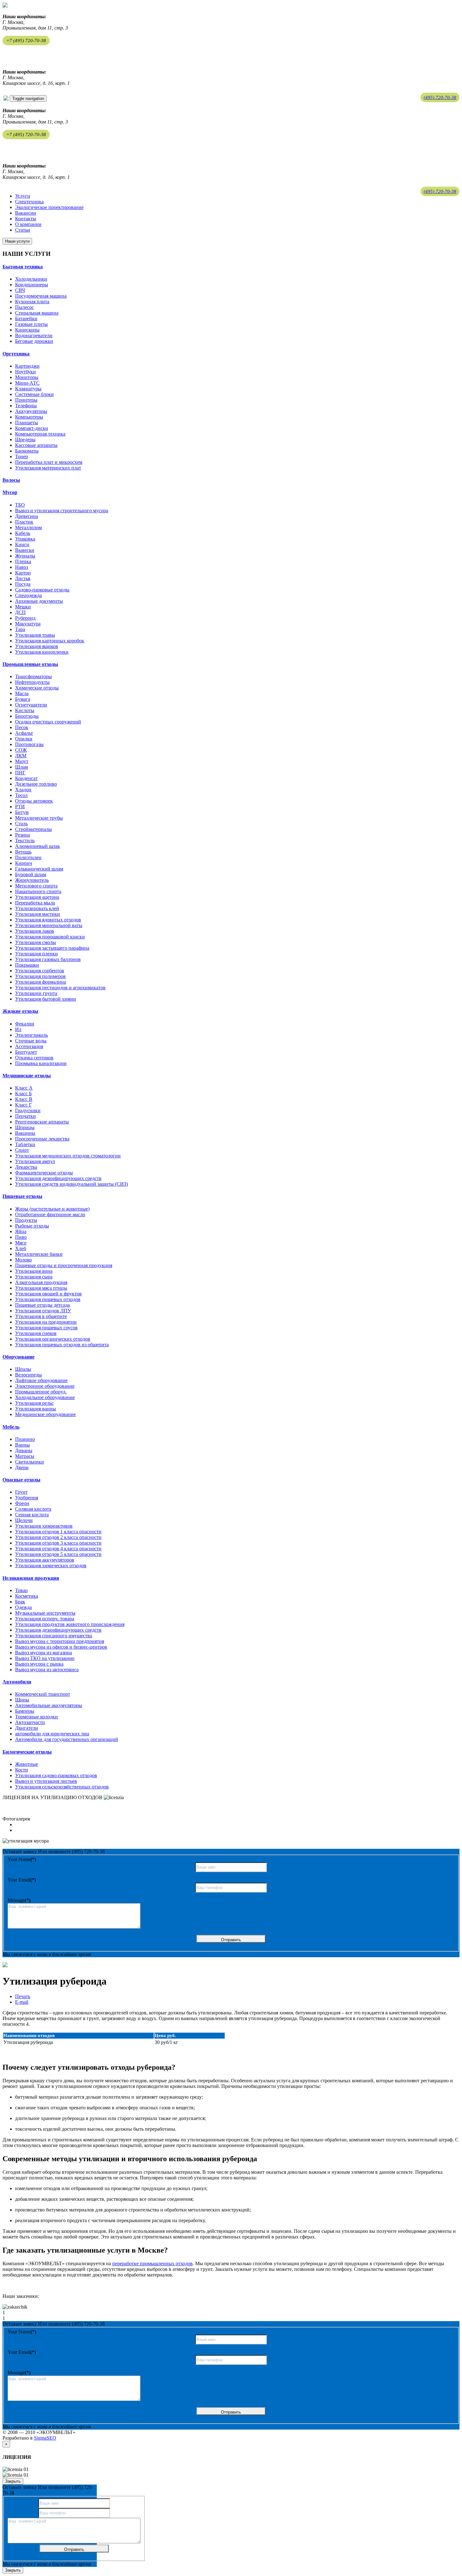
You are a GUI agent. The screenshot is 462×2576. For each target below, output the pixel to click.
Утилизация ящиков (37, 646)
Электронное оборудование (45, 1386)
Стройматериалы (33, 829)
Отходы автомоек (34, 801)
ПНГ (20, 773)
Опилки (24, 739)
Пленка (23, 561)
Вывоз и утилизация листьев (46, 1781)
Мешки (23, 607)
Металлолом (28, 527)
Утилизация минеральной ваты (49, 925)
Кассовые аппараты (36, 445)
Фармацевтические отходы (44, 1173)
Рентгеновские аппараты (42, 1122)
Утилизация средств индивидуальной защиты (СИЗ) (71, 1184)
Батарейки (26, 319)
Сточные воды (31, 1041)
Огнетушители (31, 705)
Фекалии (25, 1024)
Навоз (22, 567)
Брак (20, 1602)
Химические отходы (37, 688)
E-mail (22, 2002)
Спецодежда (28, 595)
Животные (27, 1764)
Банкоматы (27, 451)
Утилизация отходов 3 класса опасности (58, 1543)
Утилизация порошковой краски (50, 937)
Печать (23, 1996)
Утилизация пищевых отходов (48, 1299)
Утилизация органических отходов (53, 1339)
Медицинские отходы (27, 1076)
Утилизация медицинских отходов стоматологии (68, 1156)
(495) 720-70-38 (440, 97)
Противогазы (29, 744)
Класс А (24, 1088)
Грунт (21, 1492)
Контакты (26, 219)
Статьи (23, 230)
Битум (22, 812)
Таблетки (25, 1144)
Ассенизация (29, 1046)
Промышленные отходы (30, 664)
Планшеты (27, 423)
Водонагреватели (34, 335)
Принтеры (26, 400)
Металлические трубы (39, 818)
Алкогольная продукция (41, 1282)
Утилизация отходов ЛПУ (43, 1311)
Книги (22, 544)
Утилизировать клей (37, 908)
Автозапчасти (30, 1722)
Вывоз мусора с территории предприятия (60, 1641)
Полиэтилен (28, 857)
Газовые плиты (31, 324)
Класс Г (23, 1105)
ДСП (20, 612)
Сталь (21, 824)
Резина (22, 835)
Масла (22, 693)
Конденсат (26, 778)
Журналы (25, 556)
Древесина (27, 516)
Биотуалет (26, 1052)
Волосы (11, 480)
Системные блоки (34, 394)
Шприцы (25, 1127)
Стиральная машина (37, 313)
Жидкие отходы (20, 1011)
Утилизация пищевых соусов (46, 1328)
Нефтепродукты (32, 682)
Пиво (21, 1237)
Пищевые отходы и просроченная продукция (64, 1265)
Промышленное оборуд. (41, 1392)
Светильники (30, 1462)
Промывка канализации (41, 1063)
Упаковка (25, 539)
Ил (18, 1029)
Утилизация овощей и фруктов (48, 1294)
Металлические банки (39, 1254)
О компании (28, 224)
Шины (22, 1700)
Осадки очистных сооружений (48, 722)
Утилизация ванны (36, 1409)
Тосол (21, 795)
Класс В (24, 1099)
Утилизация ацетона (37, 897)
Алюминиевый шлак (38, 846)
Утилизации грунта (36, 993)
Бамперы (25, 1711)
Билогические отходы (27, 1752)
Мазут (22, 761)
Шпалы (23, 1369)
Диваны (24, 1450)
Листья (23, 578)
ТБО (20, 505)
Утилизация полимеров (40, 976)
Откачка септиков (34, 1058)
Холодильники (31, 279)
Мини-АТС (27, 383)
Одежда (23, 1607)
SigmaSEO (45, 2438)
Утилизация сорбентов (40, 971)
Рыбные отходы (32, 1226)
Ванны (22, 1445)
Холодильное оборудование (45, 1397)
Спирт (22, 1150)
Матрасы (25, 1456)
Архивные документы (39, 601)
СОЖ (21, 750)
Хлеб (21, 1248)
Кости (22, 1770)
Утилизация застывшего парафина (52, 948)
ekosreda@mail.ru (21, 53)
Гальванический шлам (39, 869)
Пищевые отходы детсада (42, 1305)
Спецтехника (29, 202)
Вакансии (26, 213)
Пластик (24, 522)
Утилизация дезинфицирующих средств (58, 1178)
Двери (22, 1467)
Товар (21, 1590)
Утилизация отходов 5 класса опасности (58, 1554)
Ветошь (23, 852)
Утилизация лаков (35, 931)
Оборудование (19, 1357)
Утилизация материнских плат (48, 468)
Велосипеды (28, 1375)
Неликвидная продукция (31, 1578)
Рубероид (25, 618)
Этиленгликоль (31, 1035)
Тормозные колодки (36, 1717)
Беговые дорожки (34, 341)
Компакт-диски (32, 428)
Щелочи (24, 1520)
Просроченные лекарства (42, 1139)
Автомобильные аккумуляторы (49, 1705)
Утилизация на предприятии (46, 1322)
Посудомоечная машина (41, 296)
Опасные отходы (22, 1480)
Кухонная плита (32, 302)
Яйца (21, 1231)
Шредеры (25, 439)
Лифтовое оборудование (41, 1380)
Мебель (11, 1427)
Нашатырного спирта (38, 891)
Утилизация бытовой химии (46, 999)
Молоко (23, 1260)
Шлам (22, 767)
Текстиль (25, 840)
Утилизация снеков (36, 1333)
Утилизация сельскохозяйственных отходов (62, 1787)
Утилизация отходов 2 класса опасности (58, 1537)
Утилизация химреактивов (44, 1526)
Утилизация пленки (36, 954)
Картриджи (27, 366)
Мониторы (27, 377)
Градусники (28, 1110)
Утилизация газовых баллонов (48, 959)
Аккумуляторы (31, 411)
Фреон (22, 1503)
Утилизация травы (35, 635)
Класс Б (23, 1093)
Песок (22, 727)
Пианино (25, 1439)
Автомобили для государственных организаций (67, 1739)
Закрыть (13, 2481)
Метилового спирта (36, 886)
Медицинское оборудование (45, 1414)
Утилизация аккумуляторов (45, 1560)
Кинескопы (27, 330)
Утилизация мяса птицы (41, 1288)
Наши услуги (17, 241)
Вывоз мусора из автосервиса (47, 1670)
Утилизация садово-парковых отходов (56, 1775)
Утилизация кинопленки (42, 652)
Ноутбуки (25, 372)
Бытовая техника (23, 267)
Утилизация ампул (35, 1161)
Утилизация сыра (34, 1277)
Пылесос (25, 307)
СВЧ (20, 290)
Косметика (27, 1596)
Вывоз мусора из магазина (44, 1653)
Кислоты (25, 710)
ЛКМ (21, 756)
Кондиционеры (32, 285)
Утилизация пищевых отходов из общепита (62, 1345)
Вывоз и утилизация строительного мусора (62, 511)
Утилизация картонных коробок (50, 641)
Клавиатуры (28, 389)
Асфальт (24, 733)
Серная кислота (32, 1515)
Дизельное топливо (36, 784)
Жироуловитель (32, 880)
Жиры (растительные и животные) (52, 1209)
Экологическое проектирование (49, 207)
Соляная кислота (33, 1509)
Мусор (10, 492)
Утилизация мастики (38, 914)
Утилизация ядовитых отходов (48, 920)
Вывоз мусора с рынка (39, 1664)
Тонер (22, 456)
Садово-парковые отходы (42, 590)
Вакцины (25, 1133)
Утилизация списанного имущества (54, 1636)
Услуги (23, 196)
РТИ (20, 807)
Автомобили (17, 1682)
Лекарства (26, 1167)
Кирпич (24, 863)
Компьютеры (29, 417)
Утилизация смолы (36, 942)
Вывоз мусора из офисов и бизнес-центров (61, 1647)
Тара (20, 629)
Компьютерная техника (40, 434)
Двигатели (27, 1728)
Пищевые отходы (22, 1196)
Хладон (23, 790)
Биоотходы (27, 716)
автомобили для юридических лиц (52, 1734)
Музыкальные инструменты (45, 1613)
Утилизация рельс (34, 1403)
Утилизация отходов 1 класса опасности (58, 1532)
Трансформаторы (33, 676)
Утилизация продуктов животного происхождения (70, 1624)
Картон (23, 573)
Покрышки (27, 965)
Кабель (23, 533)
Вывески (25, 550)
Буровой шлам (31, 874)
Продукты (26, 1220)
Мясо (21, 1243)
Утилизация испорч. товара (45, 1619)
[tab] (231, 267)
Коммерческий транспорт (43, 1694)
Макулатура (28, 624)
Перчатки (25, 1116)
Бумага (23, 699)
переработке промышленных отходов (152, 2263)
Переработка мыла (35, 903)
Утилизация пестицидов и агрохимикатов (60, 988)
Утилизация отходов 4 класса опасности (58, 1549)
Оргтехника (16, 354)
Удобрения (27, 1498)
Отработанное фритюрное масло (50, 1214)
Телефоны (26, 406)
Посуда (23, 584)
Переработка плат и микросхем (49, 462)
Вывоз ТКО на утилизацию (45, 1658)
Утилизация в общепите (41, 1316)
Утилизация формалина (41, 982)
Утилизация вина (34, 1271)
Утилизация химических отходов (51, 1565)
